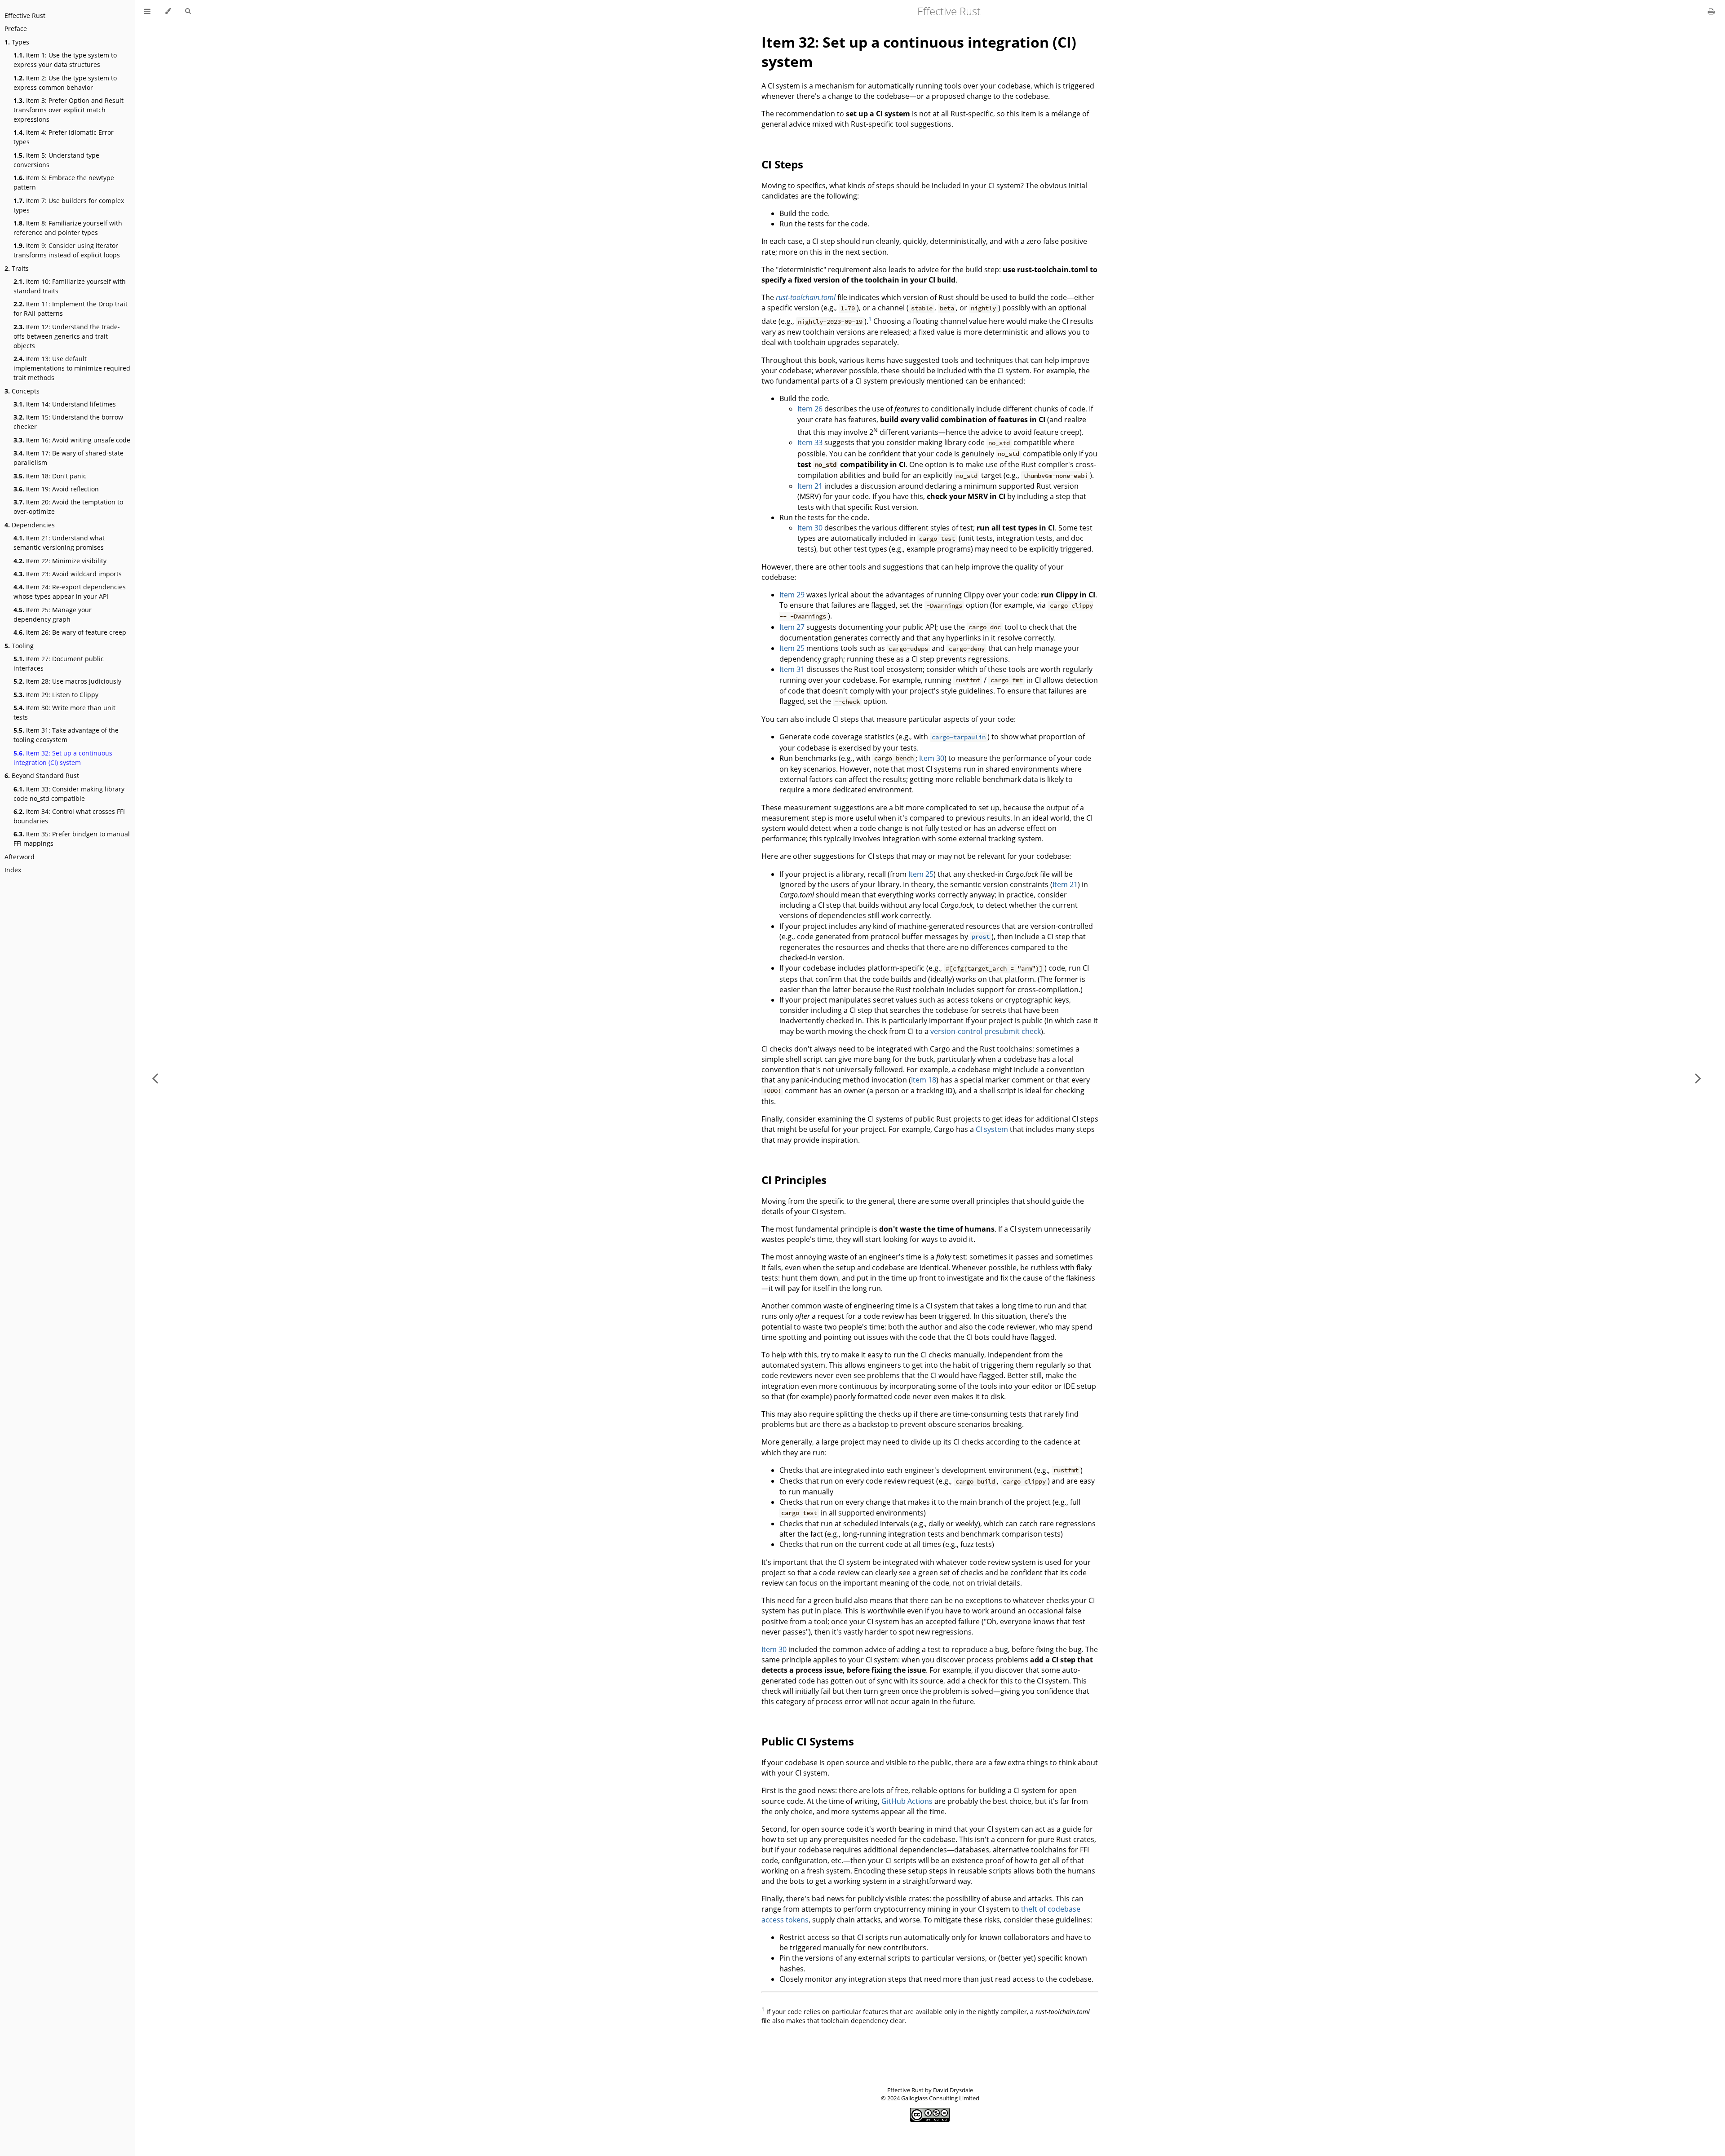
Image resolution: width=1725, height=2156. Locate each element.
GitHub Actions (907, 1801)
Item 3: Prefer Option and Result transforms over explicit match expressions (69, 110)
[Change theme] (168, 11)
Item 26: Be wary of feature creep (70, 632)
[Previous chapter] (155, 1078)
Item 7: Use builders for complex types (69, 205)
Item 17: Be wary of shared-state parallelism (69, 458)
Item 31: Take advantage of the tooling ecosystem (66, 735)
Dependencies (30, 525)
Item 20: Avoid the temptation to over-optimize (68, 507)
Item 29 (792, 595)
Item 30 (810, 528)
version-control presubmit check (986, 1031)
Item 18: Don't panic (50, 476)
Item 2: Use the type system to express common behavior (65, 83)
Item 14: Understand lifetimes (65, 404)
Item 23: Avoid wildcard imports (68, 574)
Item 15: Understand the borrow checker (68, 422)
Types (17, 42)
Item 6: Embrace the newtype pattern (64, 182)
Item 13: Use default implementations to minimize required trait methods (72, 368)
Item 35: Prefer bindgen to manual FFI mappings (72, 839)
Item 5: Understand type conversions (56, 160)
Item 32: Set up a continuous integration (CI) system (63, 758)
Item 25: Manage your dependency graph (53, 614)
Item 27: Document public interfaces (59, 663)
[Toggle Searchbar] (188, 11)
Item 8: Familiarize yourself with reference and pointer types (68, 228)
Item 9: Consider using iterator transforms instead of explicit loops (67, 250)
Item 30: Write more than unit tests (64, 712)
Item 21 (810, 486)
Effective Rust (25, 15)
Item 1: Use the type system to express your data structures (65, 60)
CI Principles (794, 1180)
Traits (17, 268)
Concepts (22, 391)
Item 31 (792, 669)
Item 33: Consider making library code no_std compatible (69, 794)
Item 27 (792, 627)
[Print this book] (1711, 11)
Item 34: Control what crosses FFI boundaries (69, 816)
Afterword (20, 857)
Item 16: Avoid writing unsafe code (72, 440)
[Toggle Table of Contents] (147, 11)
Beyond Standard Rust (42, 775)
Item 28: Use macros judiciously (67, 681)
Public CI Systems (808, 1741)
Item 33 (810, 442)
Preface (16, 29)
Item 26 (810, 409)
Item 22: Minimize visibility (60, 561)
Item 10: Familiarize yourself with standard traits (70, 286)
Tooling (19, 646)
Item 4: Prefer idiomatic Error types (64, 137)
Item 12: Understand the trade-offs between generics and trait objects (67, 336)
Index (13, 870)
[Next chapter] (1698, 1078)
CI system (992, 1129)
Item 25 (792, 648)
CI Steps (782, 164)
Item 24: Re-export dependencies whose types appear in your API (70, 592)
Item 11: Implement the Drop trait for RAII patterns (71, 309)
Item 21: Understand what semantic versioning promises (59, 543)
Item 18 (924, 1080)
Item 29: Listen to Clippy (56, 695)
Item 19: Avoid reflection (56, 489)
